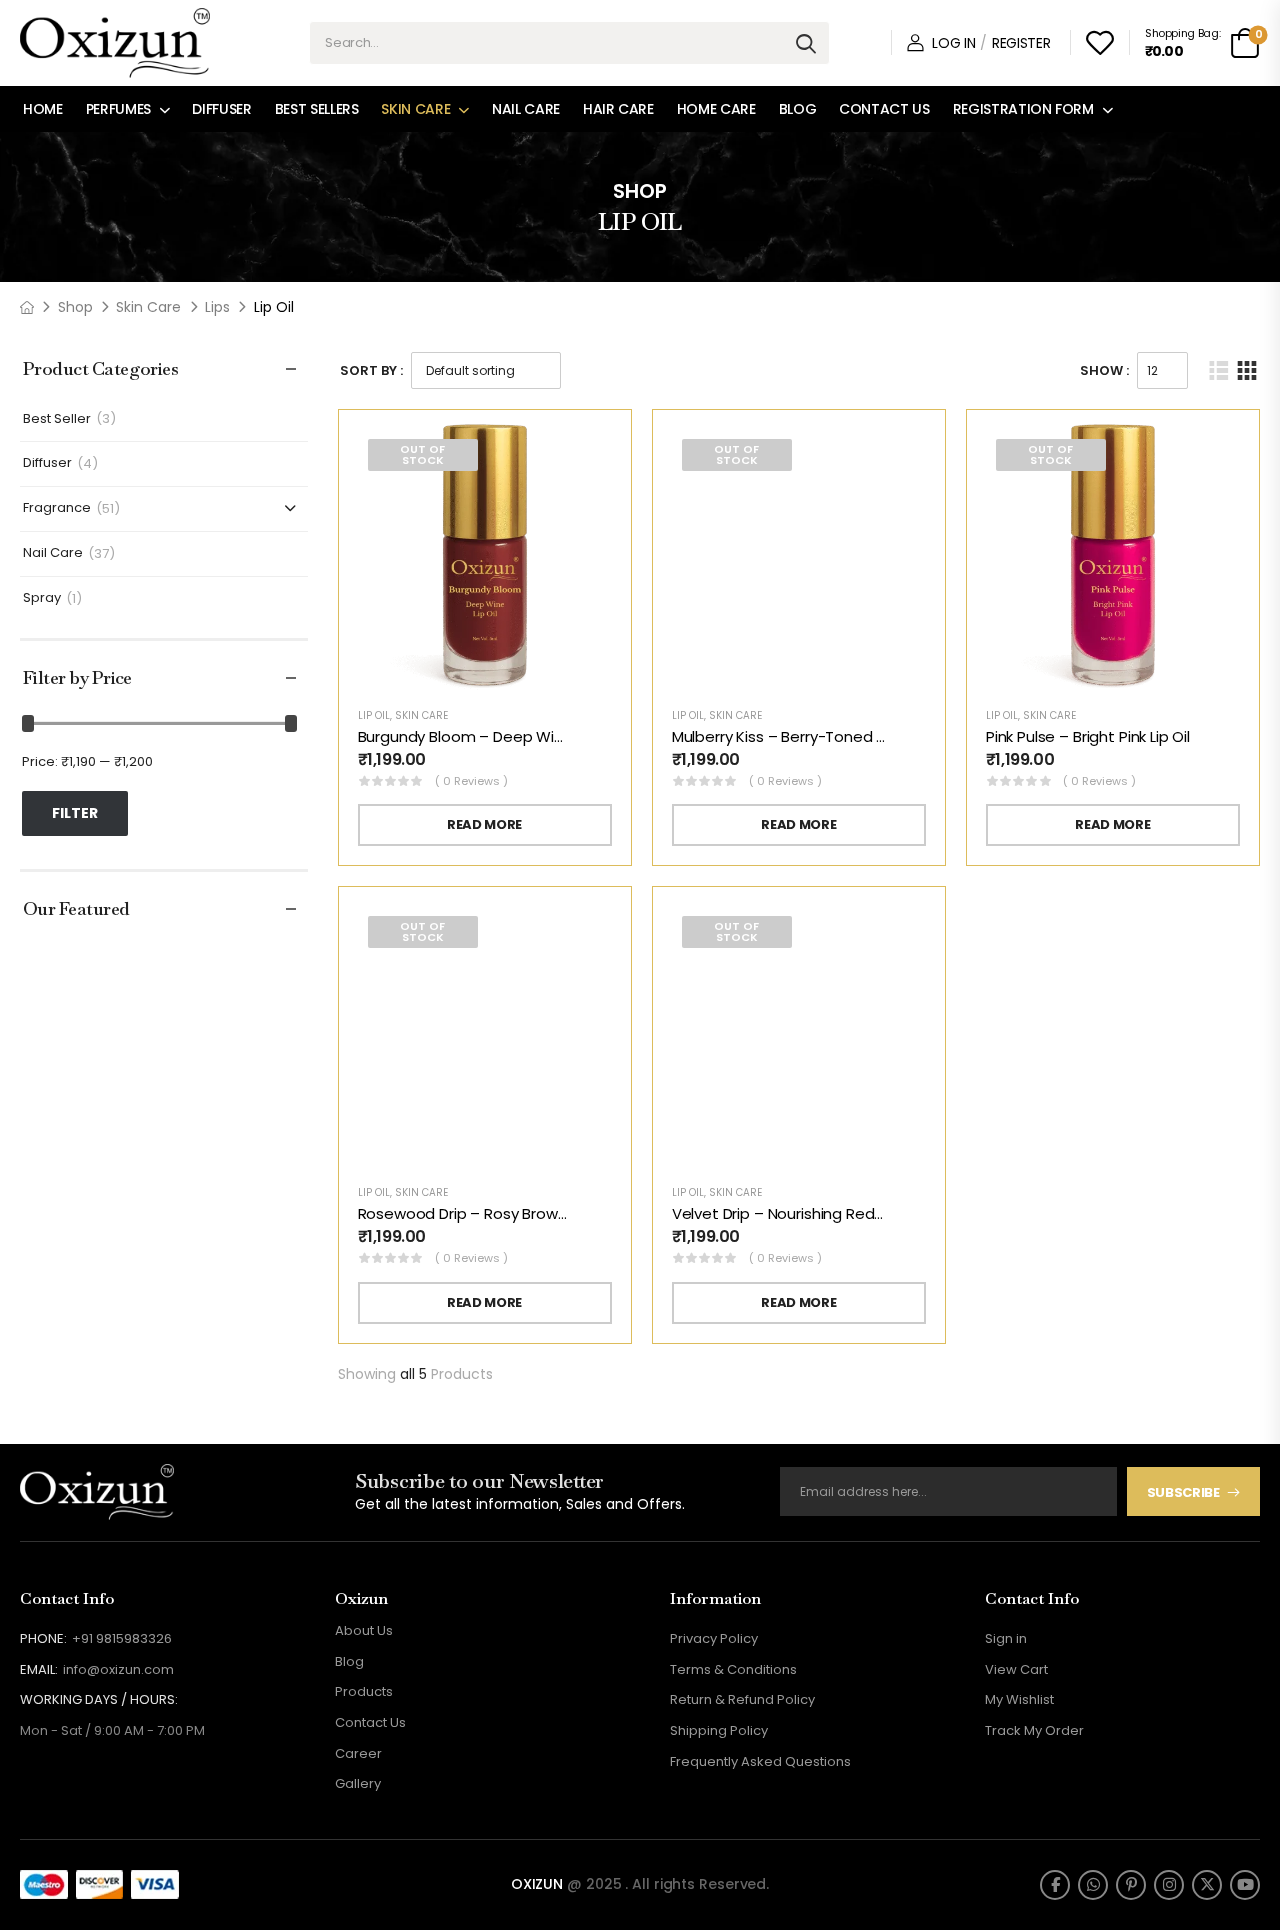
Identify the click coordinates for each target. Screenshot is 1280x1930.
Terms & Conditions (733, 1669)
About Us (364, 1630)
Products (364, 1691)
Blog (798, 109)
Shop (75, 307)
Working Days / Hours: (99, 1700)
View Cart (1016, 1669)
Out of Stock (422, 454)
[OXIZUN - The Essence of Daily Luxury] (115, 43)
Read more (484, 824)
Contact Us (884, 109)
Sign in (1006, 1638)
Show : (1104, 370)
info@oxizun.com (118, 1669)
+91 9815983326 (122, 1638)
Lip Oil (374, 715)
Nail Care (526, 109)
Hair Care (618, 109)
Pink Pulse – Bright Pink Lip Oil (1088, 736)
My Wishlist (1019, 1699)
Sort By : (371, 370)
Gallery (358, 1783)
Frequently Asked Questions (760, 1761)
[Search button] (806, 43)
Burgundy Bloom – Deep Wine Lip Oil (487, 736)
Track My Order (1034, 1730)
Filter (75, 813)
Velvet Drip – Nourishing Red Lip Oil (795, 1213)
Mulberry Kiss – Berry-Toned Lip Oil (794, 736)
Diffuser (221, 109)
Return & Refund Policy (742, 1699)
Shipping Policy (719, 1730)
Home (43, 109)
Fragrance (57, 508)
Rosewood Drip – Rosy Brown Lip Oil (484, 1213)
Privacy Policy (714, 1638)
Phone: (43, 1638)
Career (358, 1753)
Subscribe (1183, 1492)
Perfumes (118, 109)
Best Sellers (317, 109)
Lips (217, 307)
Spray (42, 598)
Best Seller (57, 419)
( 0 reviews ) (471, 781)
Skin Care (415, 109)
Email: (39, 1669)
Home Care (716, 109)
